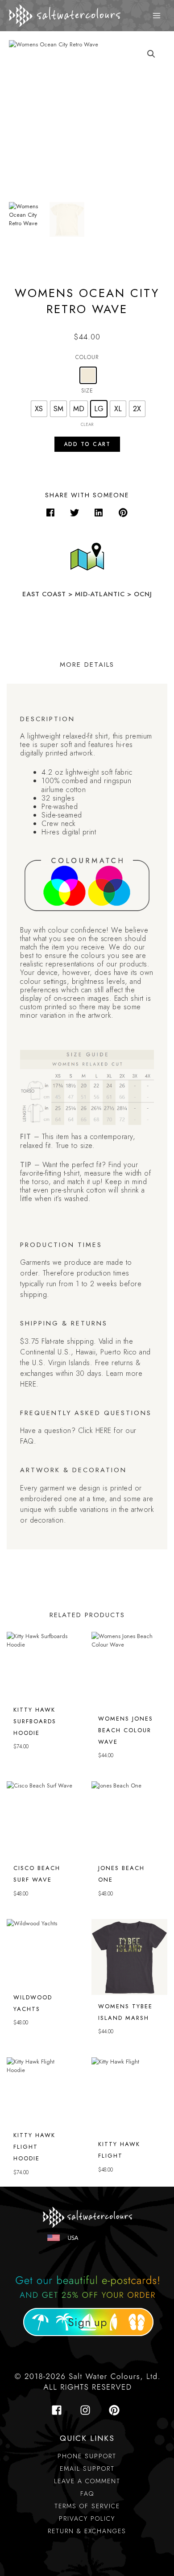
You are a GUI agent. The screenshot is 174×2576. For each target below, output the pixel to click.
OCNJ (143, 594)
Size (87, 390)
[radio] (88, 375)
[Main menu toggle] (157, 16)
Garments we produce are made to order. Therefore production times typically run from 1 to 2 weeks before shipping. (81, 1278)
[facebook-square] (59, 2410)
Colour (87, 357)
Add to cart (87, 444)
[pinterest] (116, 2410)
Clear (87, 425)
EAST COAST (45, 594)
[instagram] (88, 2410)
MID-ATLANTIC (100, 594)
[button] (51, 513)
